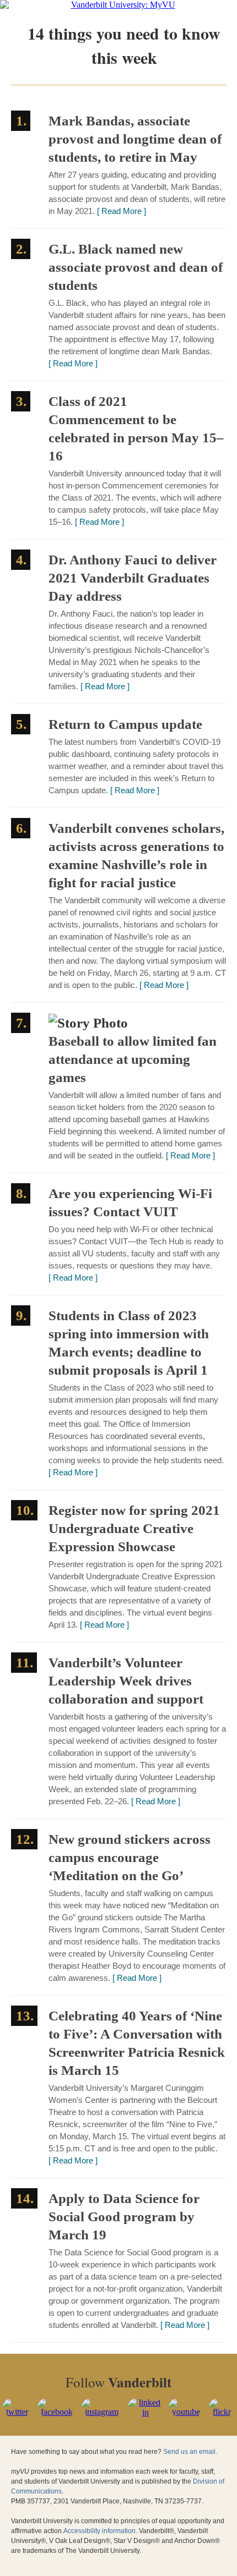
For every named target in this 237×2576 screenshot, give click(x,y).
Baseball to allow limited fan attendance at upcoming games (133, 1059)
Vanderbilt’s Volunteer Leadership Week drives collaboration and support (126, 1681)
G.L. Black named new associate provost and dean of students (136, 267)
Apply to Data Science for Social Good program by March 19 (124, 2217)
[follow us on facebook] (57, 2412)
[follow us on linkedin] (146, 2412)
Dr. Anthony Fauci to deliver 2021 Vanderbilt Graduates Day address (133, 578)
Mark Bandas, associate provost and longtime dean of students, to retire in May (135, 139)
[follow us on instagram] (102, 2412)
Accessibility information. (100, 2531)
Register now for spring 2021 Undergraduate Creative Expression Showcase (134, 1528)
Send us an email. (190, 2452)
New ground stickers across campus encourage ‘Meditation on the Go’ (130, 1857)
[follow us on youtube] (186, 2412)
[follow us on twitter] (17, 2412)
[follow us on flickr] (222, 2412)
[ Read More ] (122, 211)
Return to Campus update (125, 724)
